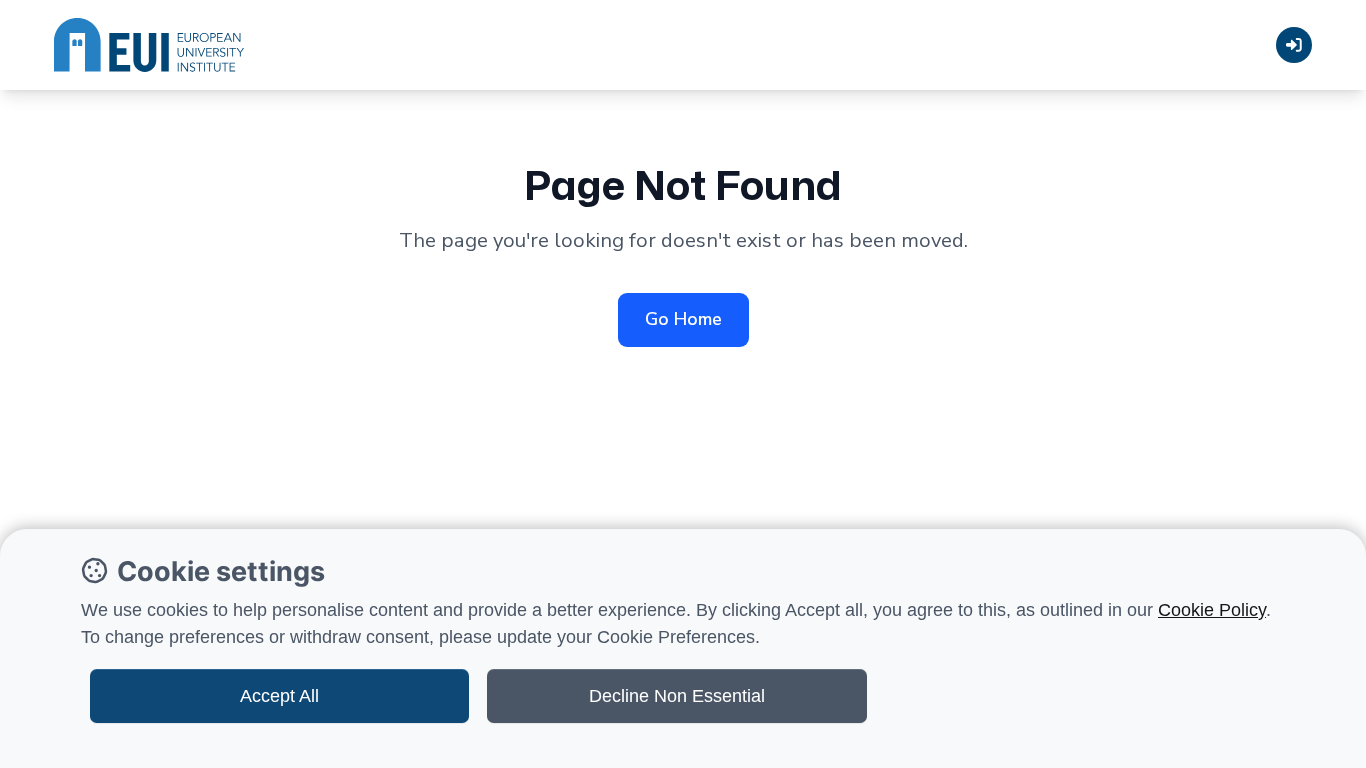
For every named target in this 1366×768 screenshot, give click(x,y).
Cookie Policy (1212, 610)
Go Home (683, 319)
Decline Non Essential (677, 696)
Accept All (279, 696)
